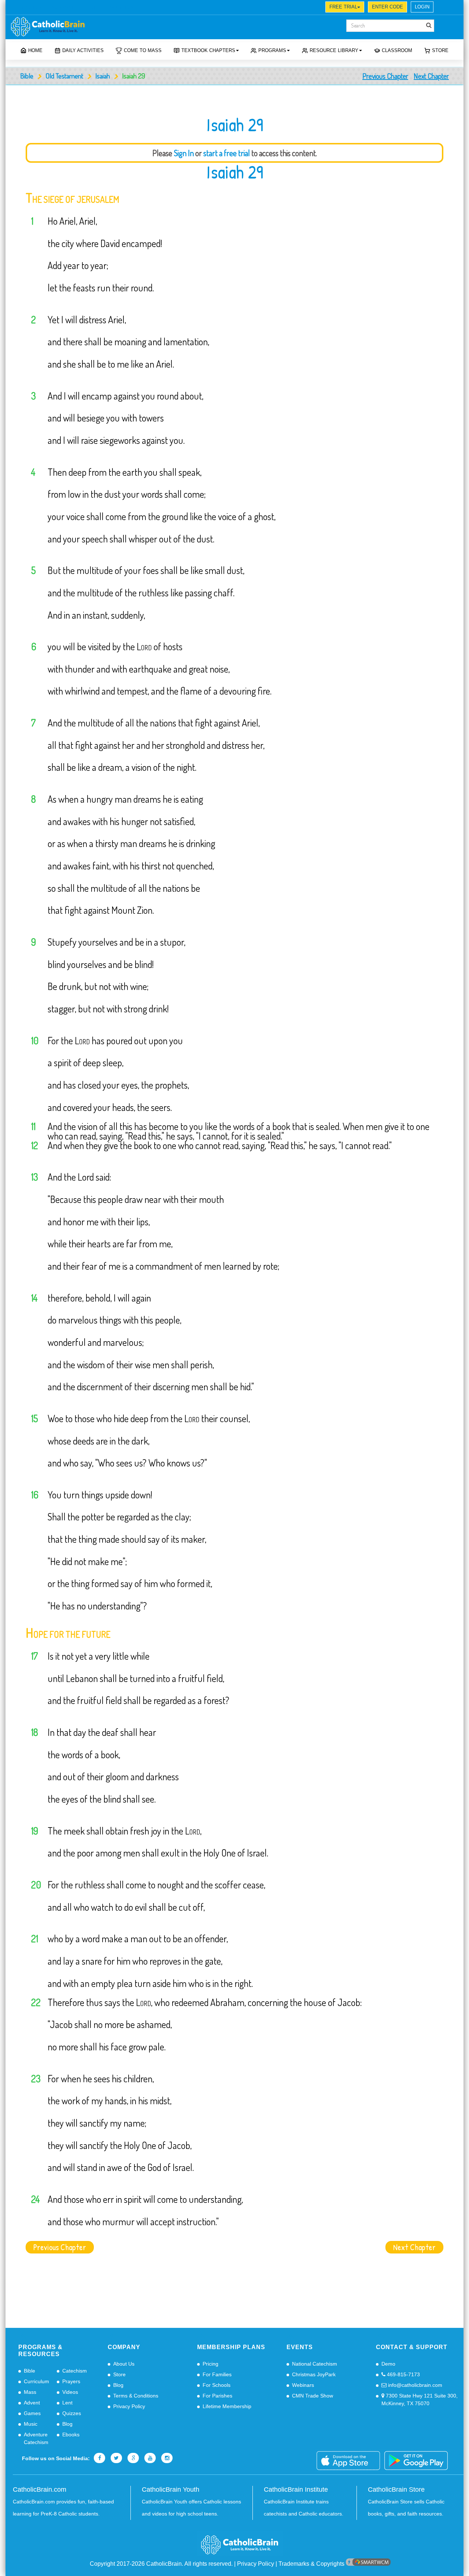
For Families (217, 2374)
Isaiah (103, 76)
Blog (67, 2424)
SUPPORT (63, 8)
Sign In (184, 153)
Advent (32, 2403)
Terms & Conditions (136, 2396)
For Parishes (217, 2396)
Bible (27, 76)
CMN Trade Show (313, 2396)
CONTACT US (120, 8)
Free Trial (343, 7)
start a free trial (227, 153)
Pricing (211, 2364)
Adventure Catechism (36, 2438)
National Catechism (315, 2364)
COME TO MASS (143, 50)
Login (422, 7)
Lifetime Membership (227, 2406)
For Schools (217, 2385)
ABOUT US (31, 8)
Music (31, 2424)
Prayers (71, 2381)
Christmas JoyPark (314, 2374)
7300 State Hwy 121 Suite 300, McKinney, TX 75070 (420, 2400)
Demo (388, 2364)
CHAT (89, 8)
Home (35, 50)
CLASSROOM (397, 50)
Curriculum (36, 2381)
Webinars (303, 2385)
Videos (70, 2392)
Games (32, 2413)
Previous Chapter (385, 76)
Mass (30, 2392)
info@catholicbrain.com (414, 2385)
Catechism (75, 2371)
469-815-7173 (403, 2374)
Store (440, 50)
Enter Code (387, 7)
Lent (67, 2403)
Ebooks (71, 2435)
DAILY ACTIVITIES (83, 50)
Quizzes (72, 2413)
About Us (124, 2364)
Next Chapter (431, 76)
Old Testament (64, 76)
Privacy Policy (129, 2406)
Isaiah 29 (235, 172)
